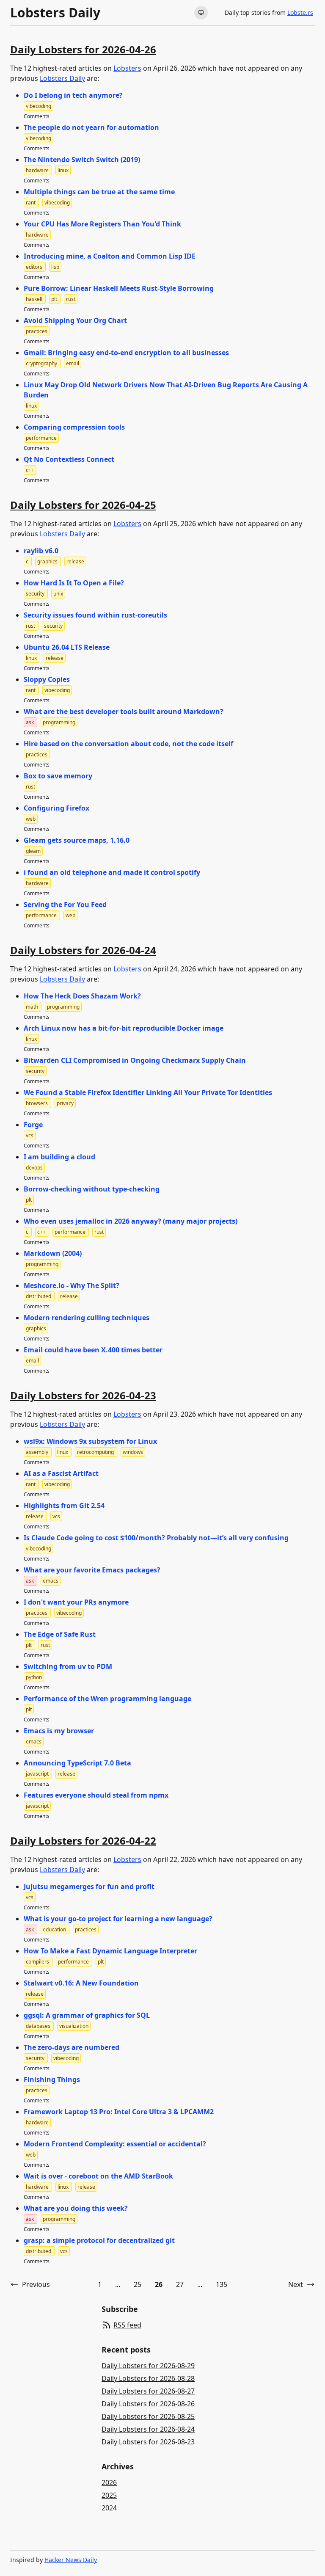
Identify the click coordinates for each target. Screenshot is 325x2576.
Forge (33, 1125)
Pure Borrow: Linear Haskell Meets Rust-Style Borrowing (119, 288)
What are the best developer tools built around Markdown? (124, 712)
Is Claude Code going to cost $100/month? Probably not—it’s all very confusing (156, 1538)
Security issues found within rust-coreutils (95, 615)
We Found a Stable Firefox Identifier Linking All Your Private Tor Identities (148, 1092)
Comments (37, 116)
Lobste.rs (300, 12)
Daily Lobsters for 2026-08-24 (148, 2429)
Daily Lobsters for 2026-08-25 (148, 2416)
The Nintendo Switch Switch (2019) (82, 160)
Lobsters (127, 68)
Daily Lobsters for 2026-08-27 (148, 2391)
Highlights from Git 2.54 (64, 1506)
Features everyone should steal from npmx (96, 1795)
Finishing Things (52, 2080)
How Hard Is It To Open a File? (74, 583)
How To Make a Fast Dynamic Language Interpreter (110, 1951)
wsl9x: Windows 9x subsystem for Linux (90, 1441)
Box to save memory (58, 776)
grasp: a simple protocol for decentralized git (99, 2240)
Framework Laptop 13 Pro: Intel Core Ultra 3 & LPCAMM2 (119, 2112)
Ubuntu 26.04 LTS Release (67, 647)
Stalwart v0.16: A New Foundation (81, 1983)
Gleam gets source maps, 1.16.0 (77, 840)
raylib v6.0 (41, 551)
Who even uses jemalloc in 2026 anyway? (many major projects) (131, 1221)
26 (159, 2284)
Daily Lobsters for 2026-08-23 (148, 2442)
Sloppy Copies (47, 679)
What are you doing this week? (76, 2208)
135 (222, 2284)
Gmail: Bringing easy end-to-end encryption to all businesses (126, 353)
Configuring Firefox (56, 808)
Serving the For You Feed (65, 905)
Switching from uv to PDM (68, 1666)
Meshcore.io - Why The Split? (72, 1285)
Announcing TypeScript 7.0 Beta (77, 1763)
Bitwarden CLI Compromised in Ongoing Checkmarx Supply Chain (135, 1060)
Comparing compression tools (74, 427)
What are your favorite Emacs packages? (92, 1570)
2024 (109, 2508)
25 (138, 2284)
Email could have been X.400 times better (93, 1350)
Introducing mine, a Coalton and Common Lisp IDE (110, 256)
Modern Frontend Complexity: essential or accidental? (115, 2144)
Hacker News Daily (71, 2560)
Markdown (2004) (53, 1253)
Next (296, 2284)
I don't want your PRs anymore (76, 1602)
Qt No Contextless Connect (69, 459)
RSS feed (127, 2325)
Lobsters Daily (55, 13)
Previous (36, 2284)
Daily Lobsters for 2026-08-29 (148, 2366)
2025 (109, 2495)
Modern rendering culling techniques (87, 1318)
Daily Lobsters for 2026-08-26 (148, 2404)
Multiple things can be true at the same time (99, 192)
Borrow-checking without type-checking (92, 1189)
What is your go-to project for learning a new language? (118, 1919)
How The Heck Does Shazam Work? (82, 996)
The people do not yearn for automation (91, 127)
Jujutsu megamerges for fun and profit (89, 1886)
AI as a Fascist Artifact (61, 1473)
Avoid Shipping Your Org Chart (75, 320)
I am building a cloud (59, 1157)
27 (180, 2284)
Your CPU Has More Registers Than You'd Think (102, 224)
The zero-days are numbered (72, 2047)
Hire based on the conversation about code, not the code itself (128, 744)
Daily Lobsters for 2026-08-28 (148, 2378)
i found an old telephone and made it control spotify (112, 872)
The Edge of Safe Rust (60, 1634)
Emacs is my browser (59, 1731)
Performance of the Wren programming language (107, 1699)
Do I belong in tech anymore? (73, 95)
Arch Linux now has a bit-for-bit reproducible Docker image (124, 1028)
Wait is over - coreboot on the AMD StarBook (98, 2176)
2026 (109, 2482)
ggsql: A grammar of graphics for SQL (87, 2015)
